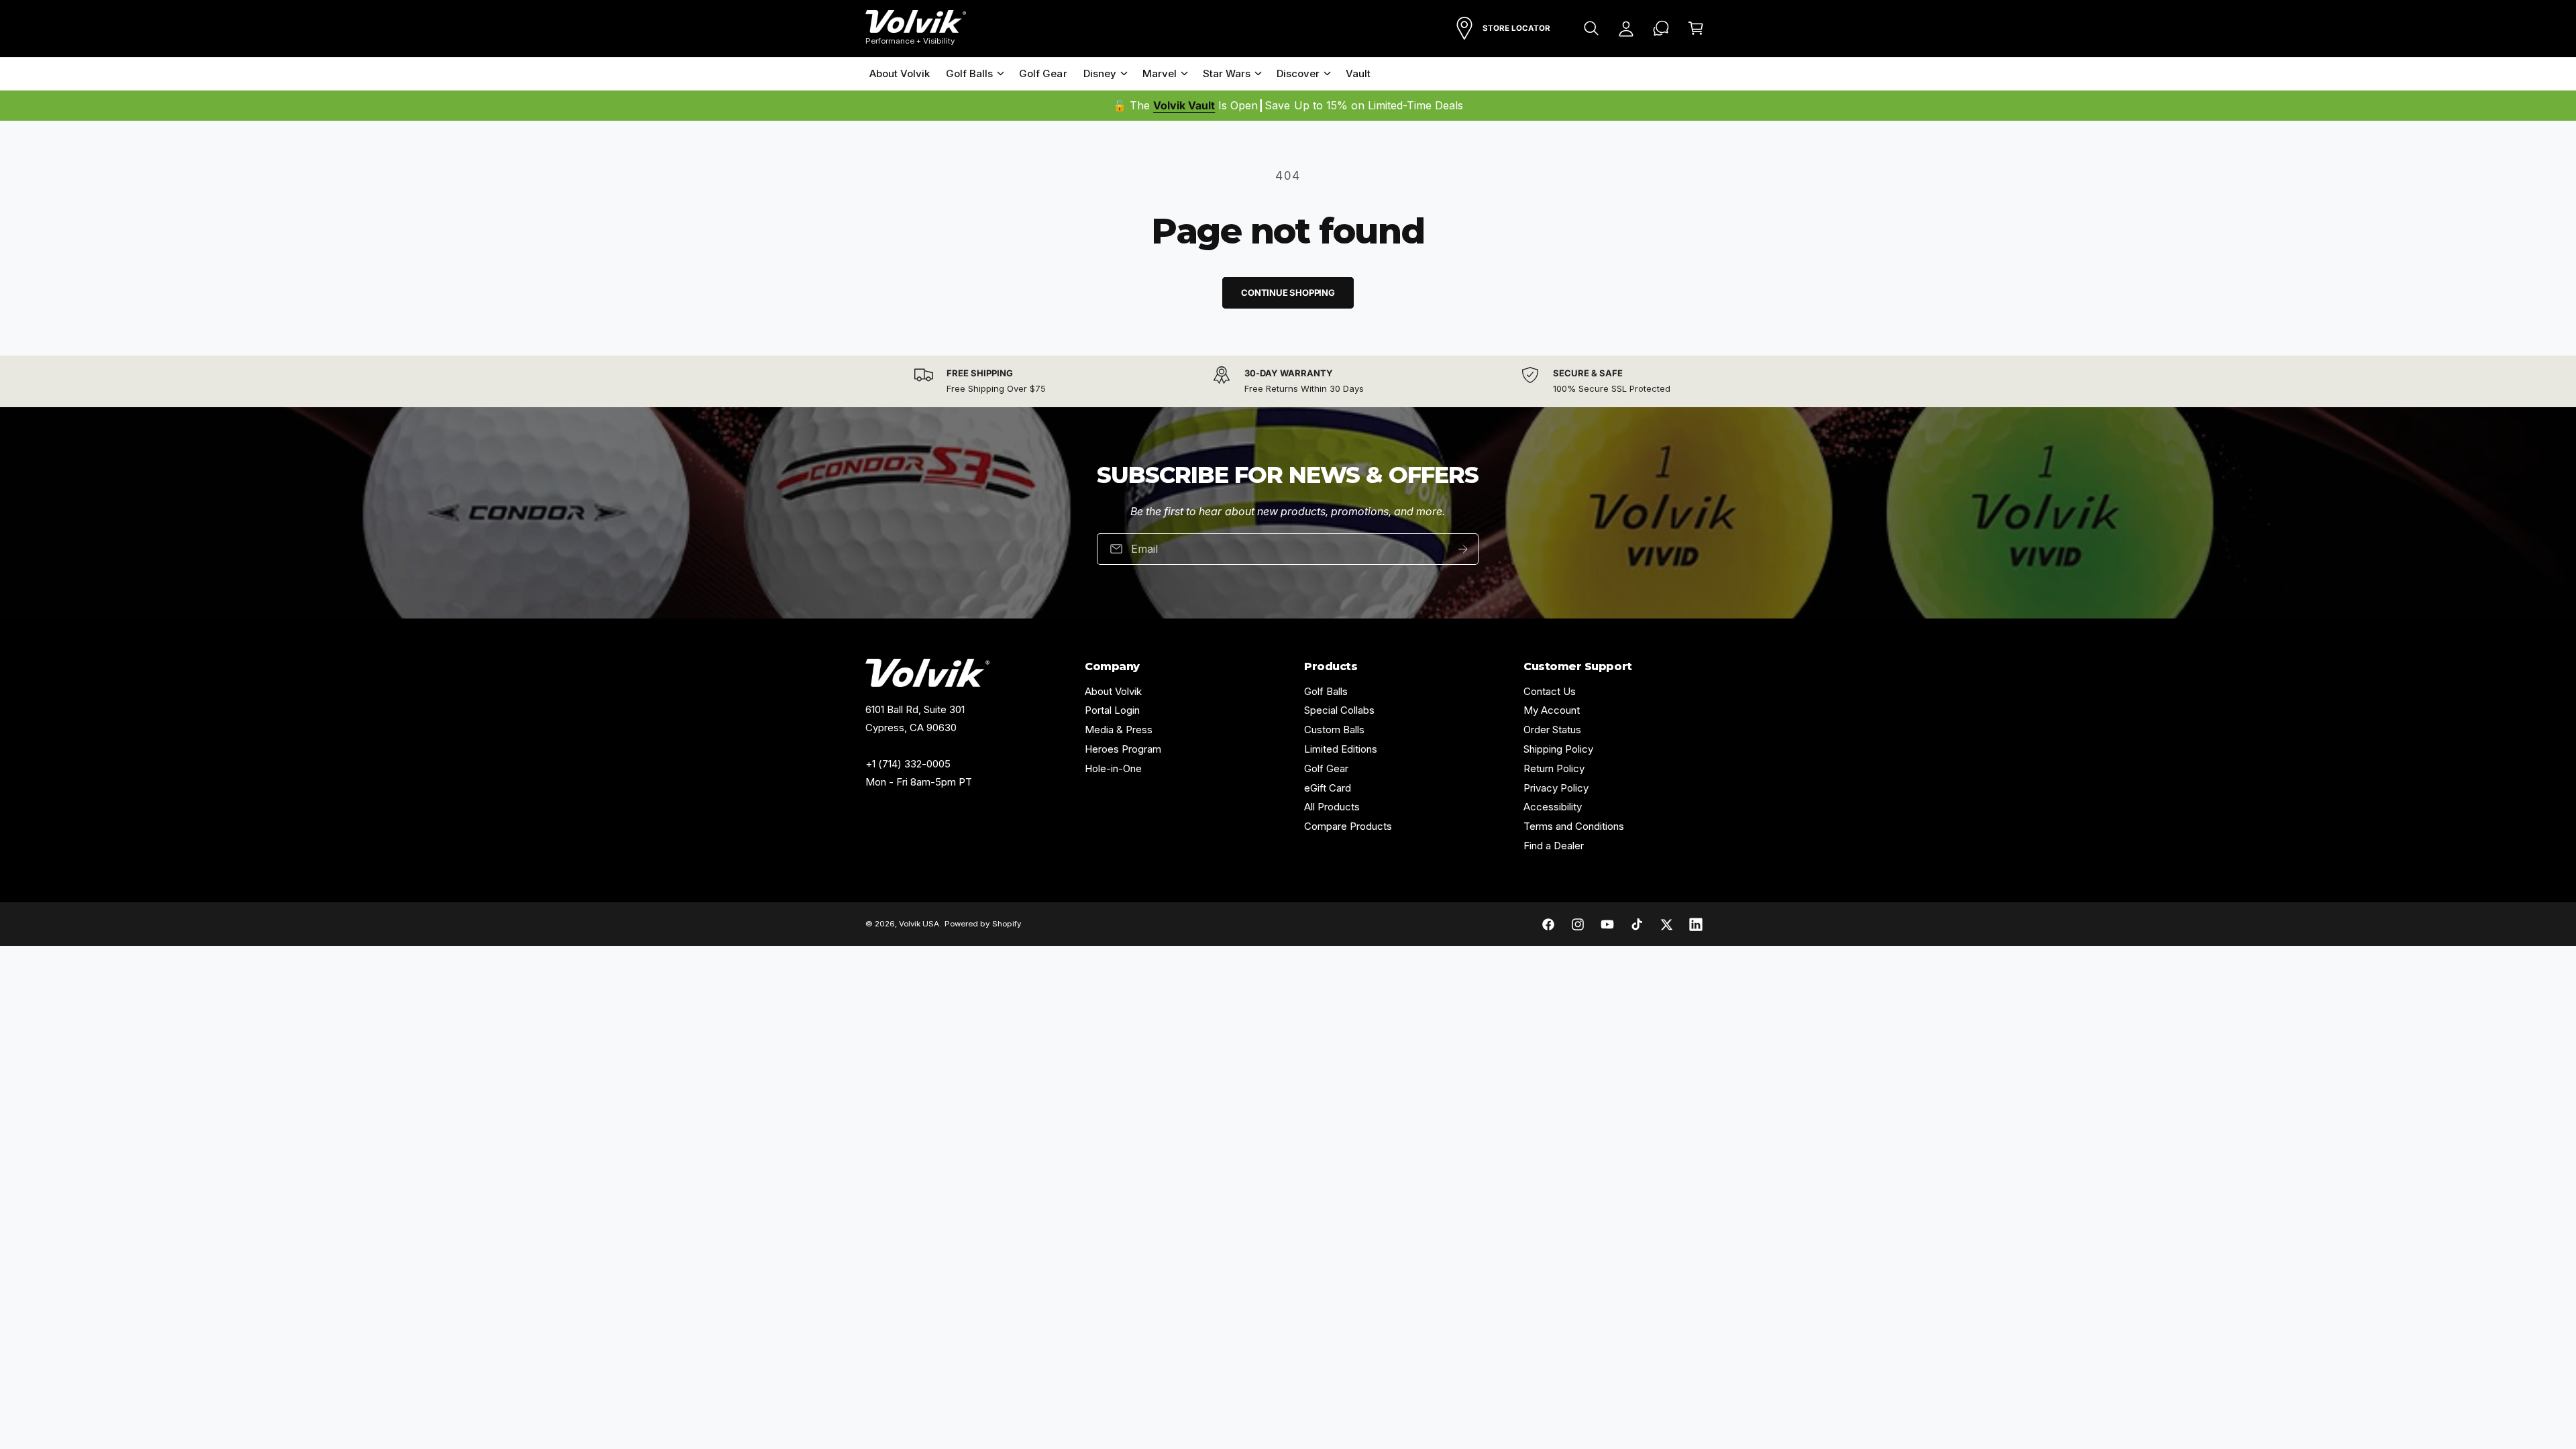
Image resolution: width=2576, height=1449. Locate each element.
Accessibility (1553, 807)
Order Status (1552, 730)
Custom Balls (1334, 730)
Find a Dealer (1554, 846)
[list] (1288, 381)
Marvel (1160, 73)
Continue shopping (1288, 292)
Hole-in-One (1113, 768)
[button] (1591, 28)
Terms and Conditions (1574, 826)
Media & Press (1119, 730)
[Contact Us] (1661, 28)
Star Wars (1227, 73)
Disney (1100, 73)
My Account (1552, 710)
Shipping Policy (1558, 749)
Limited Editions (1341, 749)
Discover (1298, 73)
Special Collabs (1339, 710)
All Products (1332, 807)
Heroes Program (1123, 749)
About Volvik (1113, 691)
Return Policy (1554, 768)
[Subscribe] (1464, 549)
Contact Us (1550, 691)
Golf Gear (1326, 768)
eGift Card (1328, 788)
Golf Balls (969, 73)
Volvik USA (919, 924)
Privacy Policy (1556, 788)
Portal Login (1112, 710)
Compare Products (1348, 826)
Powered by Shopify (982, 924)
